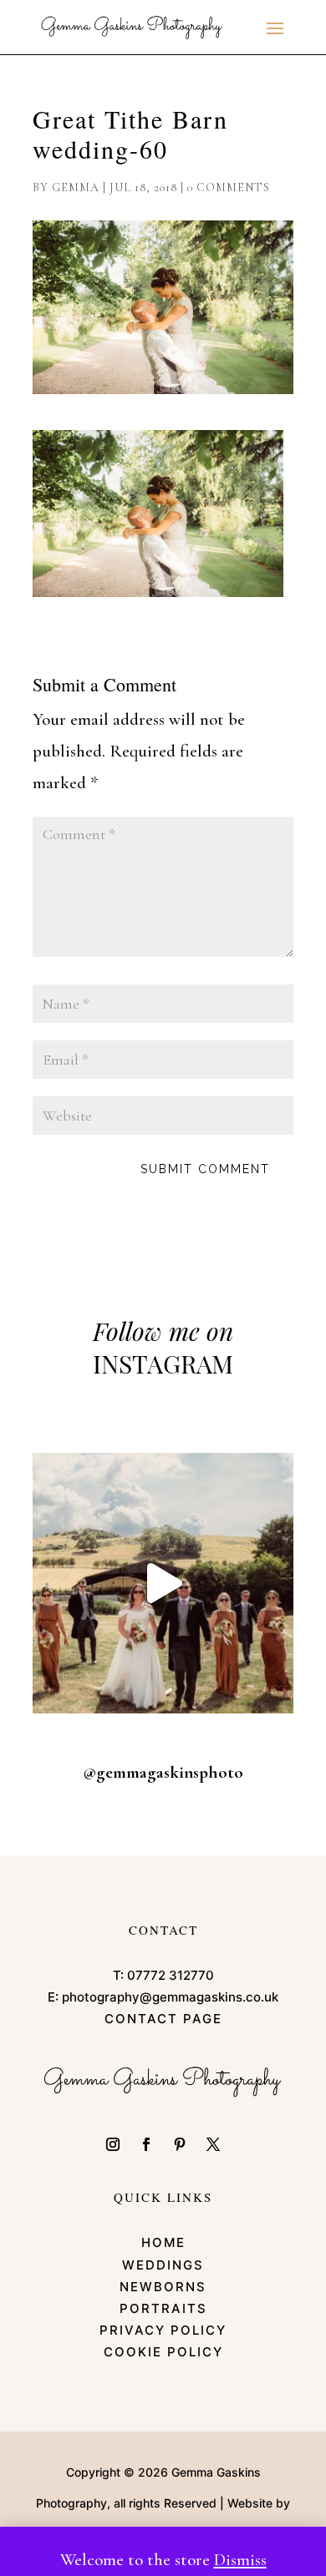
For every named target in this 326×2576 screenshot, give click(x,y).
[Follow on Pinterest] (180, 2144)
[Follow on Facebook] (146, 2144)
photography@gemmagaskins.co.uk (170, 1997)
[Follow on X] (213, 2144)
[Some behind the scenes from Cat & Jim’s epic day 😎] (163, 1583)
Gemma (76, 187)
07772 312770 (171, 1975)
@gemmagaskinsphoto (163, 1772)
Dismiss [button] (240, 2560)
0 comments (229, 187)
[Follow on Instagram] (113, 2144)
